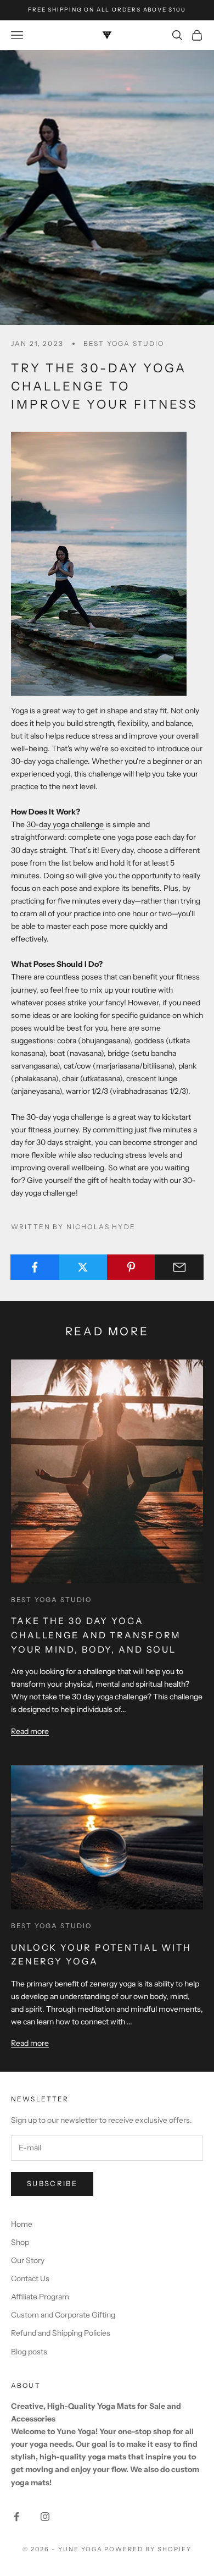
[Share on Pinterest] (131, 1267)
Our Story (28, 2260)
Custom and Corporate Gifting (63, 2315)
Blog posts (29, 2352)
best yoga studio (124, 343)
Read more (30, 1731)
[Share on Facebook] (35, 1267)
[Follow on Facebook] (16, 2517)
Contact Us (30, 2278)
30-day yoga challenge (65, 824)
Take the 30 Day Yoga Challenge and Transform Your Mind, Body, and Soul (96, 1635)
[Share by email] (179, 1267)
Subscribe (52, 2183)
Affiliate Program (40, 2297)
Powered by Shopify (148, 2549)
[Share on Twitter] (83, 1267)
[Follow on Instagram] (45, 2517)
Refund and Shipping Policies (61, 2333)
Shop (20, 2242)
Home (22, 2224)
